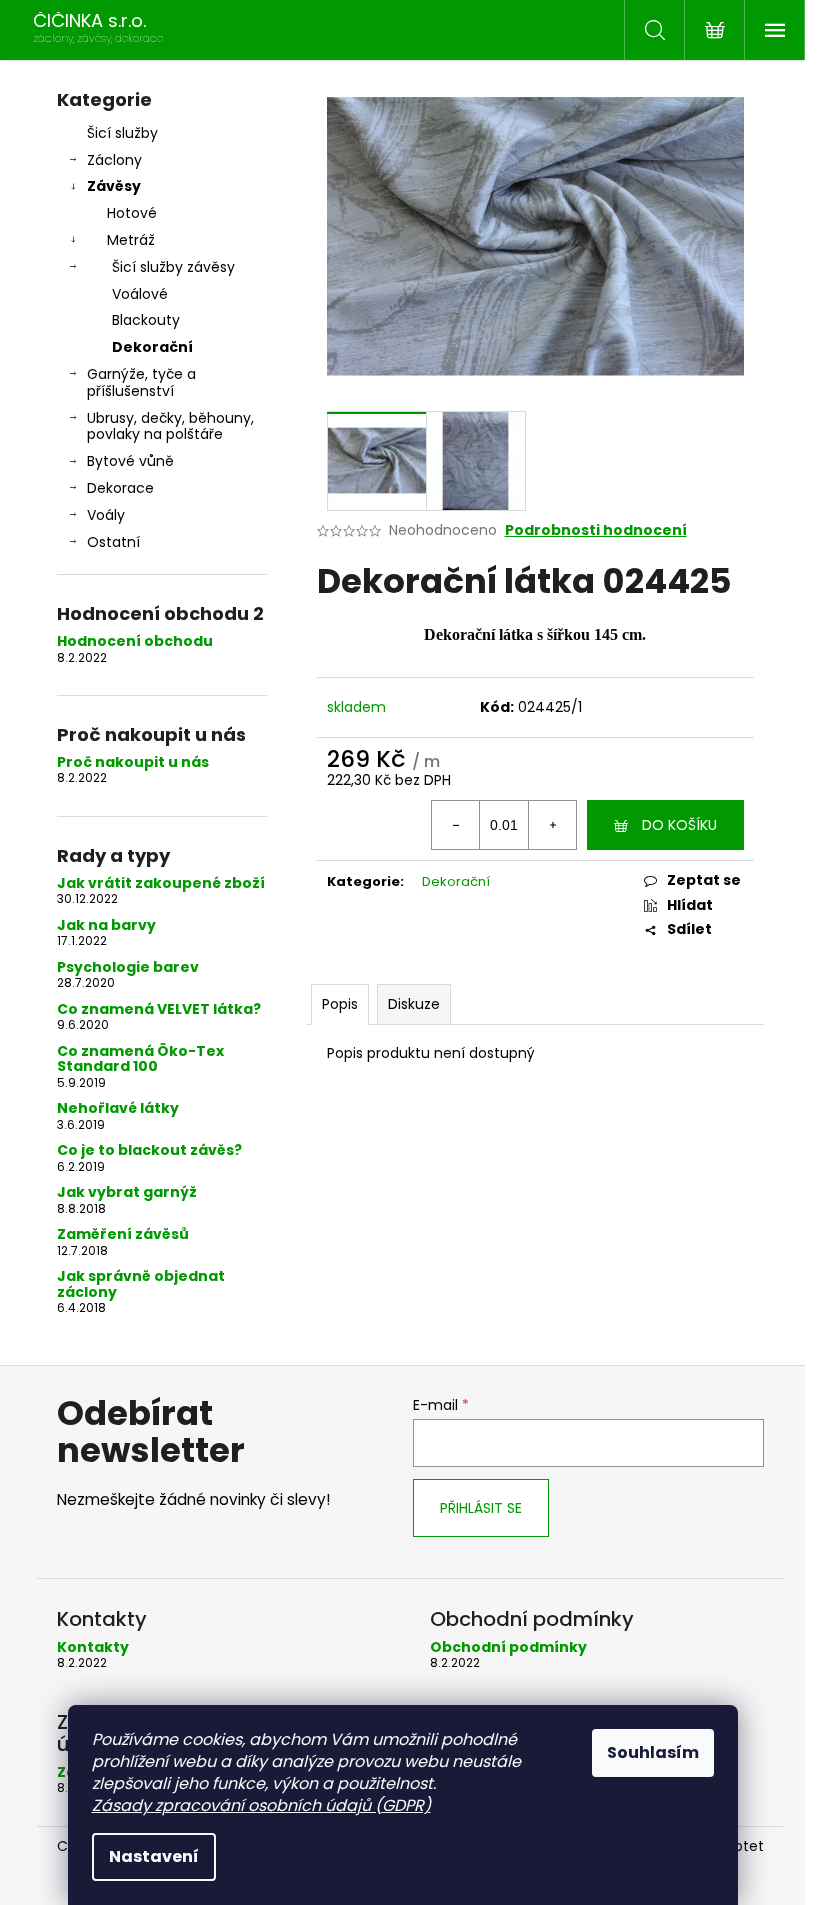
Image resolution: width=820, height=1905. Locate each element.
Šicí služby (122, 133)
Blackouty (146, 320)
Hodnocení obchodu (135, 641)
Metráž (131, 240)
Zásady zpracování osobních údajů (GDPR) (261, 1805)
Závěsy (114, 186)
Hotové (132, 213)
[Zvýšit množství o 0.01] (552, 825)
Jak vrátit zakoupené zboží (161, 883)
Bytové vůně (130, 461)
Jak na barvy (106, 925)
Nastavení (154, 1856)
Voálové (140, 294)
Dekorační (152, 347)
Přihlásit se (481, 1508)
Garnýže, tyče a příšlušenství (141, 382)
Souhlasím (653, 1752)
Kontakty (93, 1647)
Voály (106, 515)
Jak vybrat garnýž (127, 1192)
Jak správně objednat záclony (141, 1284)
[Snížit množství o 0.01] (456, 825)
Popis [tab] (340, 1004)
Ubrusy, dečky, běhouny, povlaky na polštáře (170, 426)
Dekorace (120, 488)
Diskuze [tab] (414, 1004)
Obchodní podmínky (508, 1647)
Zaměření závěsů (123, 1234)
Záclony (114, 160)
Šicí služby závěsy (173, 267)
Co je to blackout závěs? (149, 1150)
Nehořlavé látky (118, 1108)
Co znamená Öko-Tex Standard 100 (140, 1059)
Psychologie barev (128, 967)
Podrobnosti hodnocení (596, 530)
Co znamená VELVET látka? (159, 1009)
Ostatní (113, 542)
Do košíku (679, 825)
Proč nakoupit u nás (133, 762)
